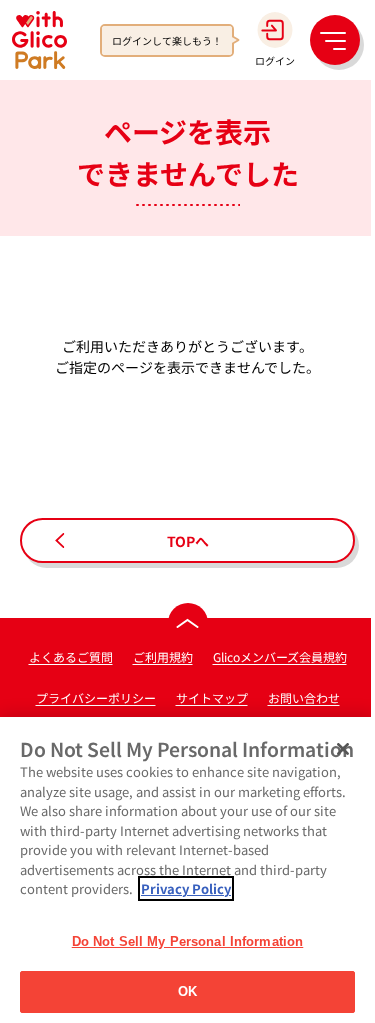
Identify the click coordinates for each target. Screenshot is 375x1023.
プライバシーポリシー (96, 697)
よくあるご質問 (71, 656)
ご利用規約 (163, 656)
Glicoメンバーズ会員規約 (280, 656)
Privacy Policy (186, 888)
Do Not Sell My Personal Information (188, 941)
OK (187, 991)
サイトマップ (212, 697)
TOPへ (188, 541)
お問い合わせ (304, 697)
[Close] (343, 749)
